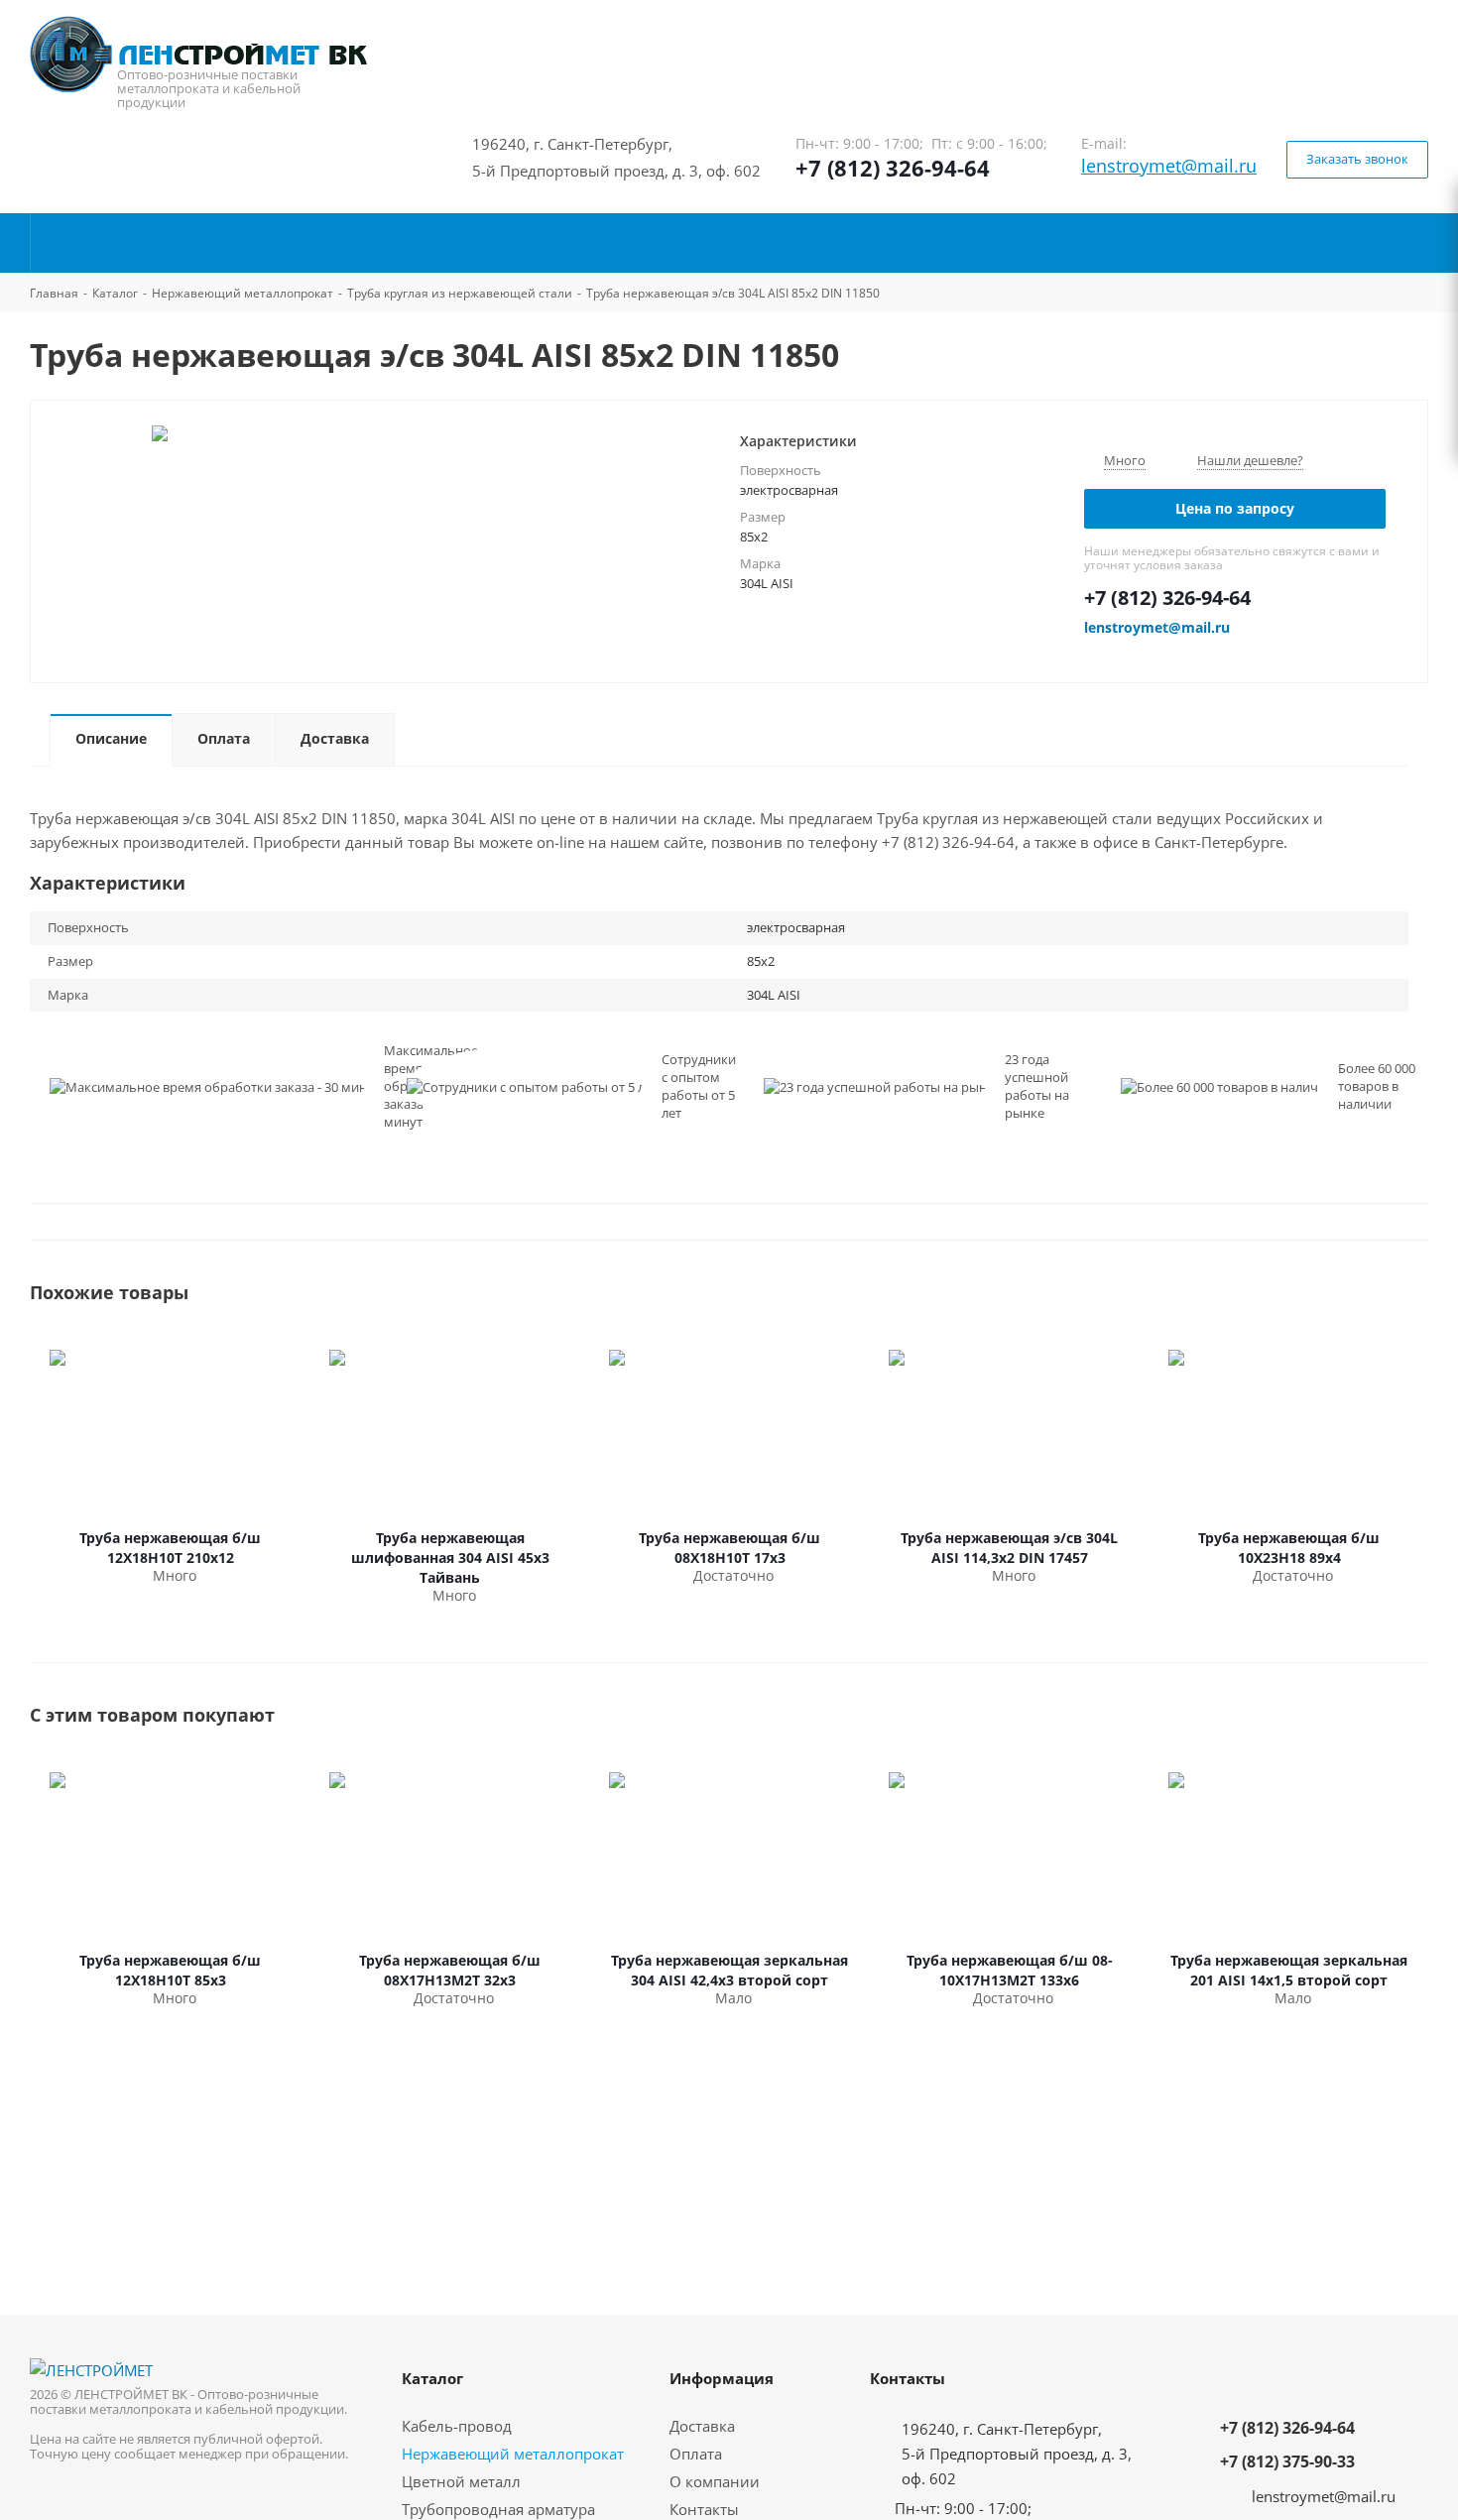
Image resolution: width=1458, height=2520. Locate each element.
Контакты (704, 2509)
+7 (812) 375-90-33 (1287, 2461)
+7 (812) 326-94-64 (893, 168)
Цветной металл (461, 2481)
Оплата (696, 2454)
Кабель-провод (457, 2426)
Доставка (702, 2426)
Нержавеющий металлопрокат (513, 2454)
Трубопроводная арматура (498, 2509)
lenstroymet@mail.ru (1169, 166)
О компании (715, 2481)
